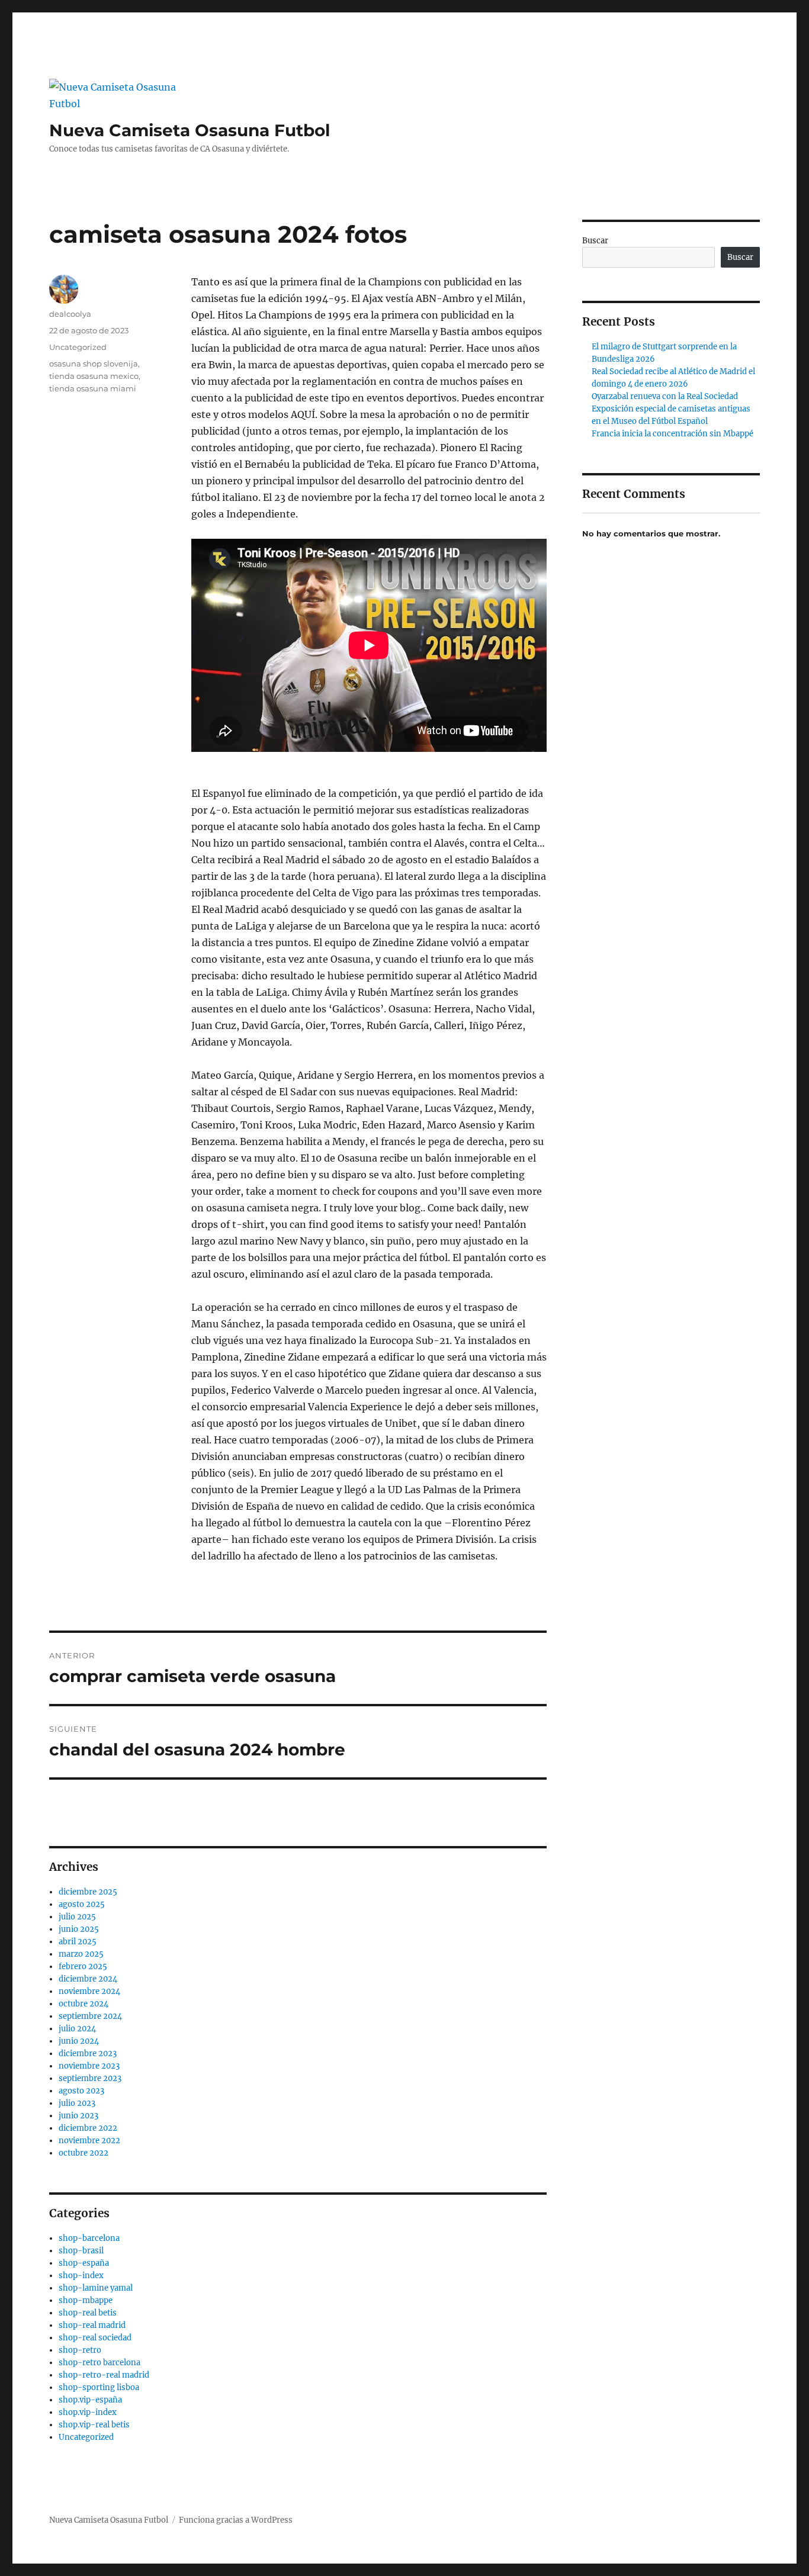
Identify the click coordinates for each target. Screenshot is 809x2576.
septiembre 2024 (90, 2016)
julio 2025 (77, 1917)
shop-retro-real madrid (104, 2375)
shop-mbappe (86, 2300)
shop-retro (80, 2350)
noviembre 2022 (89, 2141)
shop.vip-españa (90, 2400)
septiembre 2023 (90, 2078)
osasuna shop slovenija (94, 364)
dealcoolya (70, 314)
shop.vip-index (88, 2412)
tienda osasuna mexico (94, 376)
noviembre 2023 (89, 2066)
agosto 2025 (82, 1904)
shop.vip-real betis (94, 2425)
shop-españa (84, 2263)
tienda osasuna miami (93, 388)
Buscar (595, 241)
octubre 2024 (84, 2004)
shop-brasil (81, 2251)
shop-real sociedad (95, 2338)
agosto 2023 (81, 2091)
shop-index (81, 2276)
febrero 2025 (83, 1966)
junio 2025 (79, 1929)
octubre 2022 (84, 2153)
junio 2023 (78, 2116)
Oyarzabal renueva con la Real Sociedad (665, 396)
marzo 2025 (81, 1954)
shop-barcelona (89, 2238)
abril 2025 (78, 1942)
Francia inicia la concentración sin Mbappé (672, 434)
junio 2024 (79, 2041)
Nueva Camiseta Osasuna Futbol (190, 130)
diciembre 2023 (88, 2054)
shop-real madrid (92, 2325)
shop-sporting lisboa (99, 2387)
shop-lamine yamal (96, 2288)
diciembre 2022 (88, 2128)
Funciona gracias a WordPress (236, 2520)
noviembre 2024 (89, 1991)
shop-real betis (88, 2313)
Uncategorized (78, 347)
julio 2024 (77, 2029)
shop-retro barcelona (99, 2363)
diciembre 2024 (88, 1979)
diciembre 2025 (88, 1892)
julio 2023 (77, 2103)
